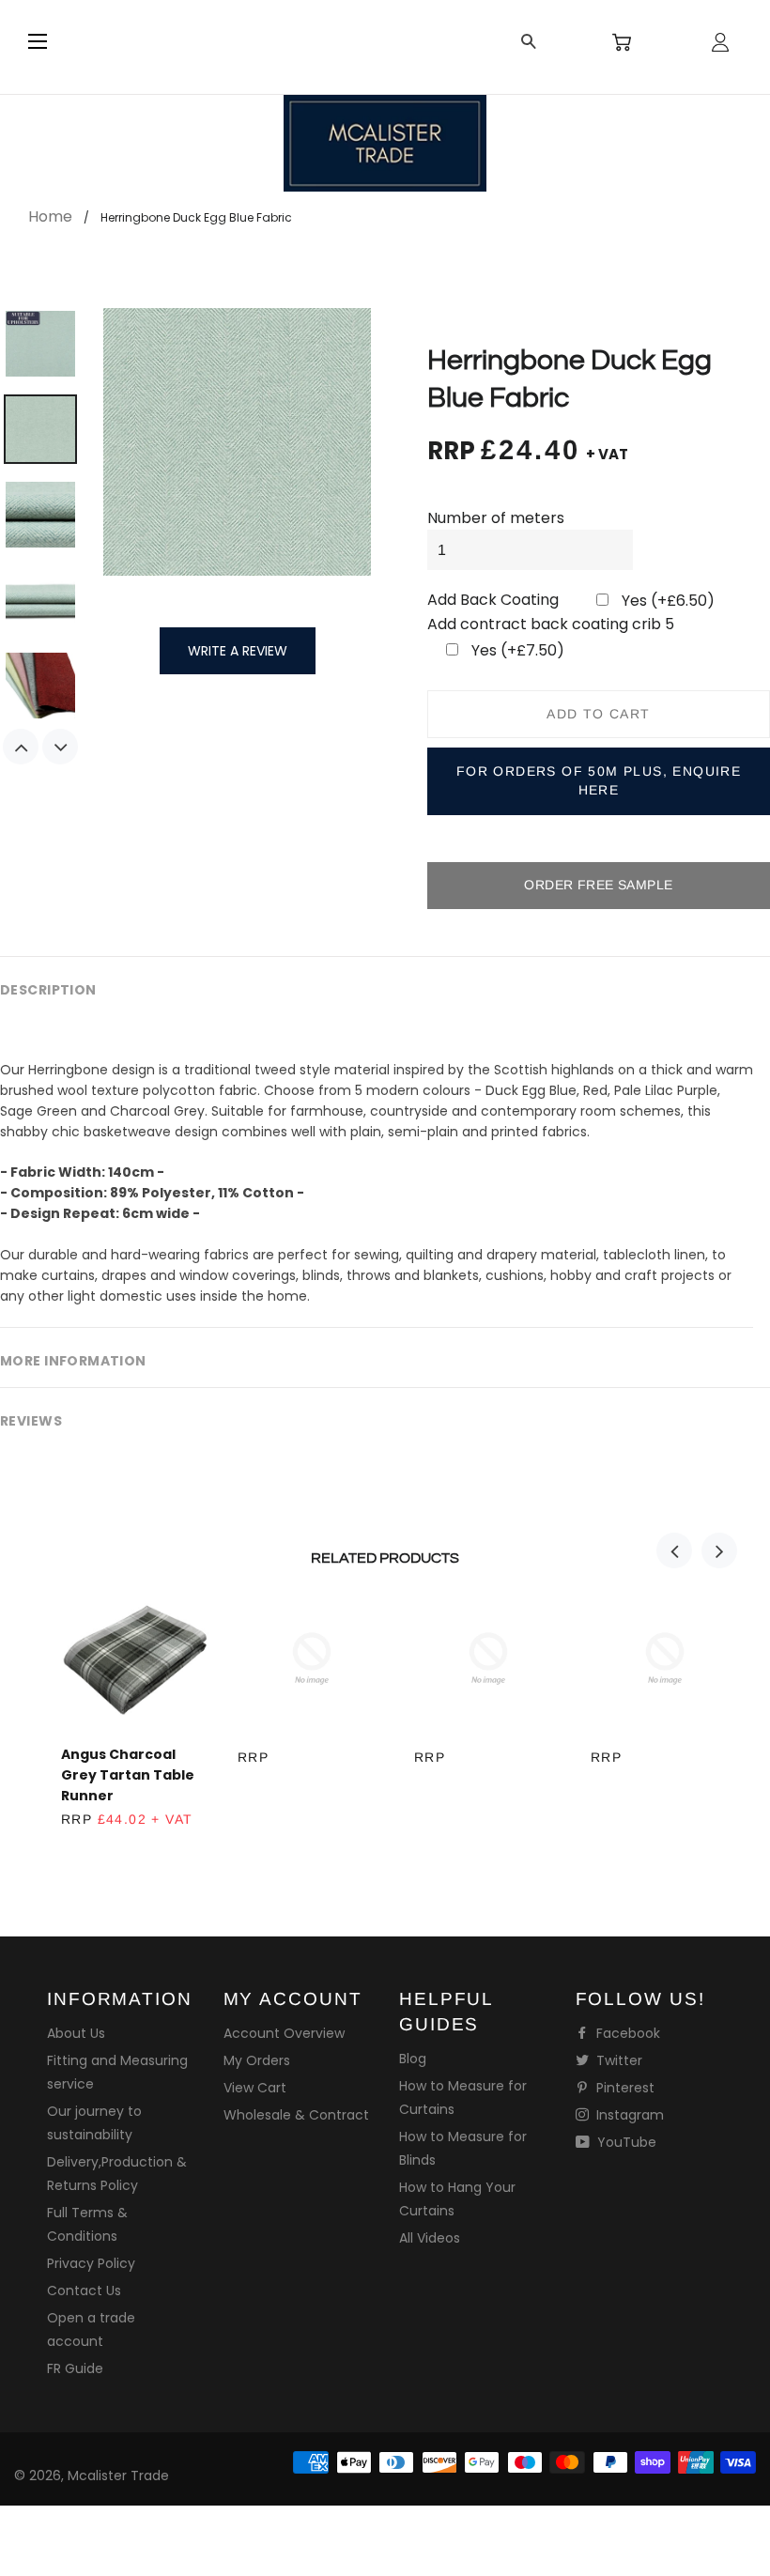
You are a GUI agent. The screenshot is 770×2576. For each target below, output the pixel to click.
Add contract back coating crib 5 (551, 624)
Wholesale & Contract (296, 2115)
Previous (21, 747)
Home (50, 216)
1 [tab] (376, 1851)
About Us (76, 2033)
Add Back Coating (493, 600)
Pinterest (624, 2088)
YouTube (625, 2142)
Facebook (626, 2033)
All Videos (430, 2238)
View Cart (255, 2088)
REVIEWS (31, 1421)
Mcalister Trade (118, 2476)
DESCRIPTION (48, 990)
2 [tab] (394, 1851)
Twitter (617, 2060)
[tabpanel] (121, 1728)
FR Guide (75, 2368)
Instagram (628, 2115)
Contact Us (84, 2291)
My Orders (257, 2060)
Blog (413, 2059)
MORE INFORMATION (73, 1361)
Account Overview (284, 2033)
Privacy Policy (91, 2263)
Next (60, 747)
